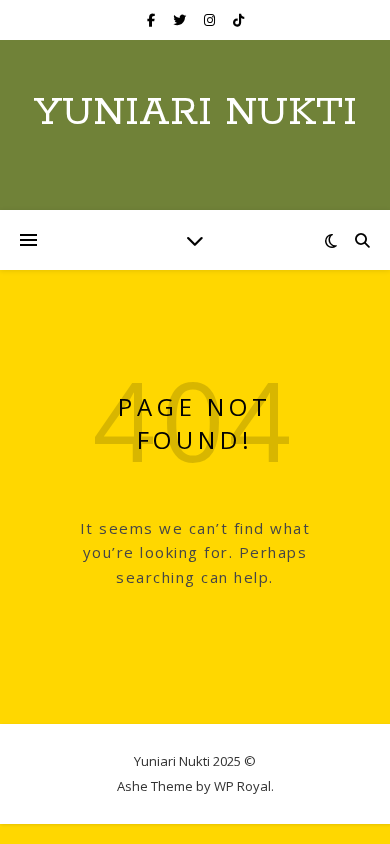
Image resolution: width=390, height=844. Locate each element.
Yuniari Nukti (195, 112)
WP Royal (242, 786)
